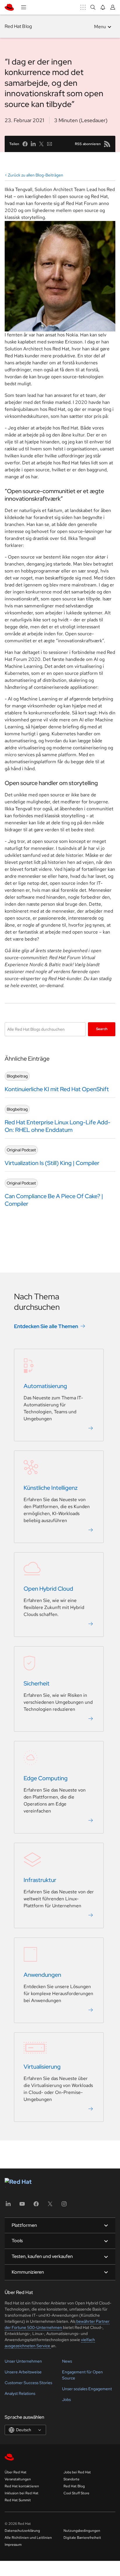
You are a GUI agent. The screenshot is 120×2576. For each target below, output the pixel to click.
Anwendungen (42, 1975)
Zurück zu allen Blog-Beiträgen (36, 175)
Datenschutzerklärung (22, 2531)
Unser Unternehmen (23, 2361)
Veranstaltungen (18, 2479)
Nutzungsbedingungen (82, 2531)
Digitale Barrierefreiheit (82, 2538)
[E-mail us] (50, 144)
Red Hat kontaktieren (22, 2486)
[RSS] (107, 144)
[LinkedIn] (8, 2206)
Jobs (66, 2400)
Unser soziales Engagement (87, 2389)
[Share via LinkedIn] (33, 144)
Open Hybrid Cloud (48, 1589)
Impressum (13, 2545)
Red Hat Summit (18, 2500)
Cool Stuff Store (76, 2493)
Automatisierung (45, 1386)
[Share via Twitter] (41, 144)
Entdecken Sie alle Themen (46, 1326)
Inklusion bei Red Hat (22, 2493)
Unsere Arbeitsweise (23, 2372)
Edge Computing (46, 1778)
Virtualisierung (42, 2067)
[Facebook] (36, 2206)
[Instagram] (64, 2206)
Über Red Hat (16, 2472)
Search (102, 1029)
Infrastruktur (40, 1880)
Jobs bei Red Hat (77, 2472)
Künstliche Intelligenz (51, 1488)
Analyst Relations (20, 2393)
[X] (50, 2206)
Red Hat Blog (18, 26)
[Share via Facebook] (25, 144)
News (67, 2361)
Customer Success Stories (28, 2383)
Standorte (72, 2479)
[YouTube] (22, 2206)
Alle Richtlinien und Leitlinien (28, 2538)
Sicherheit (37, 1683)
